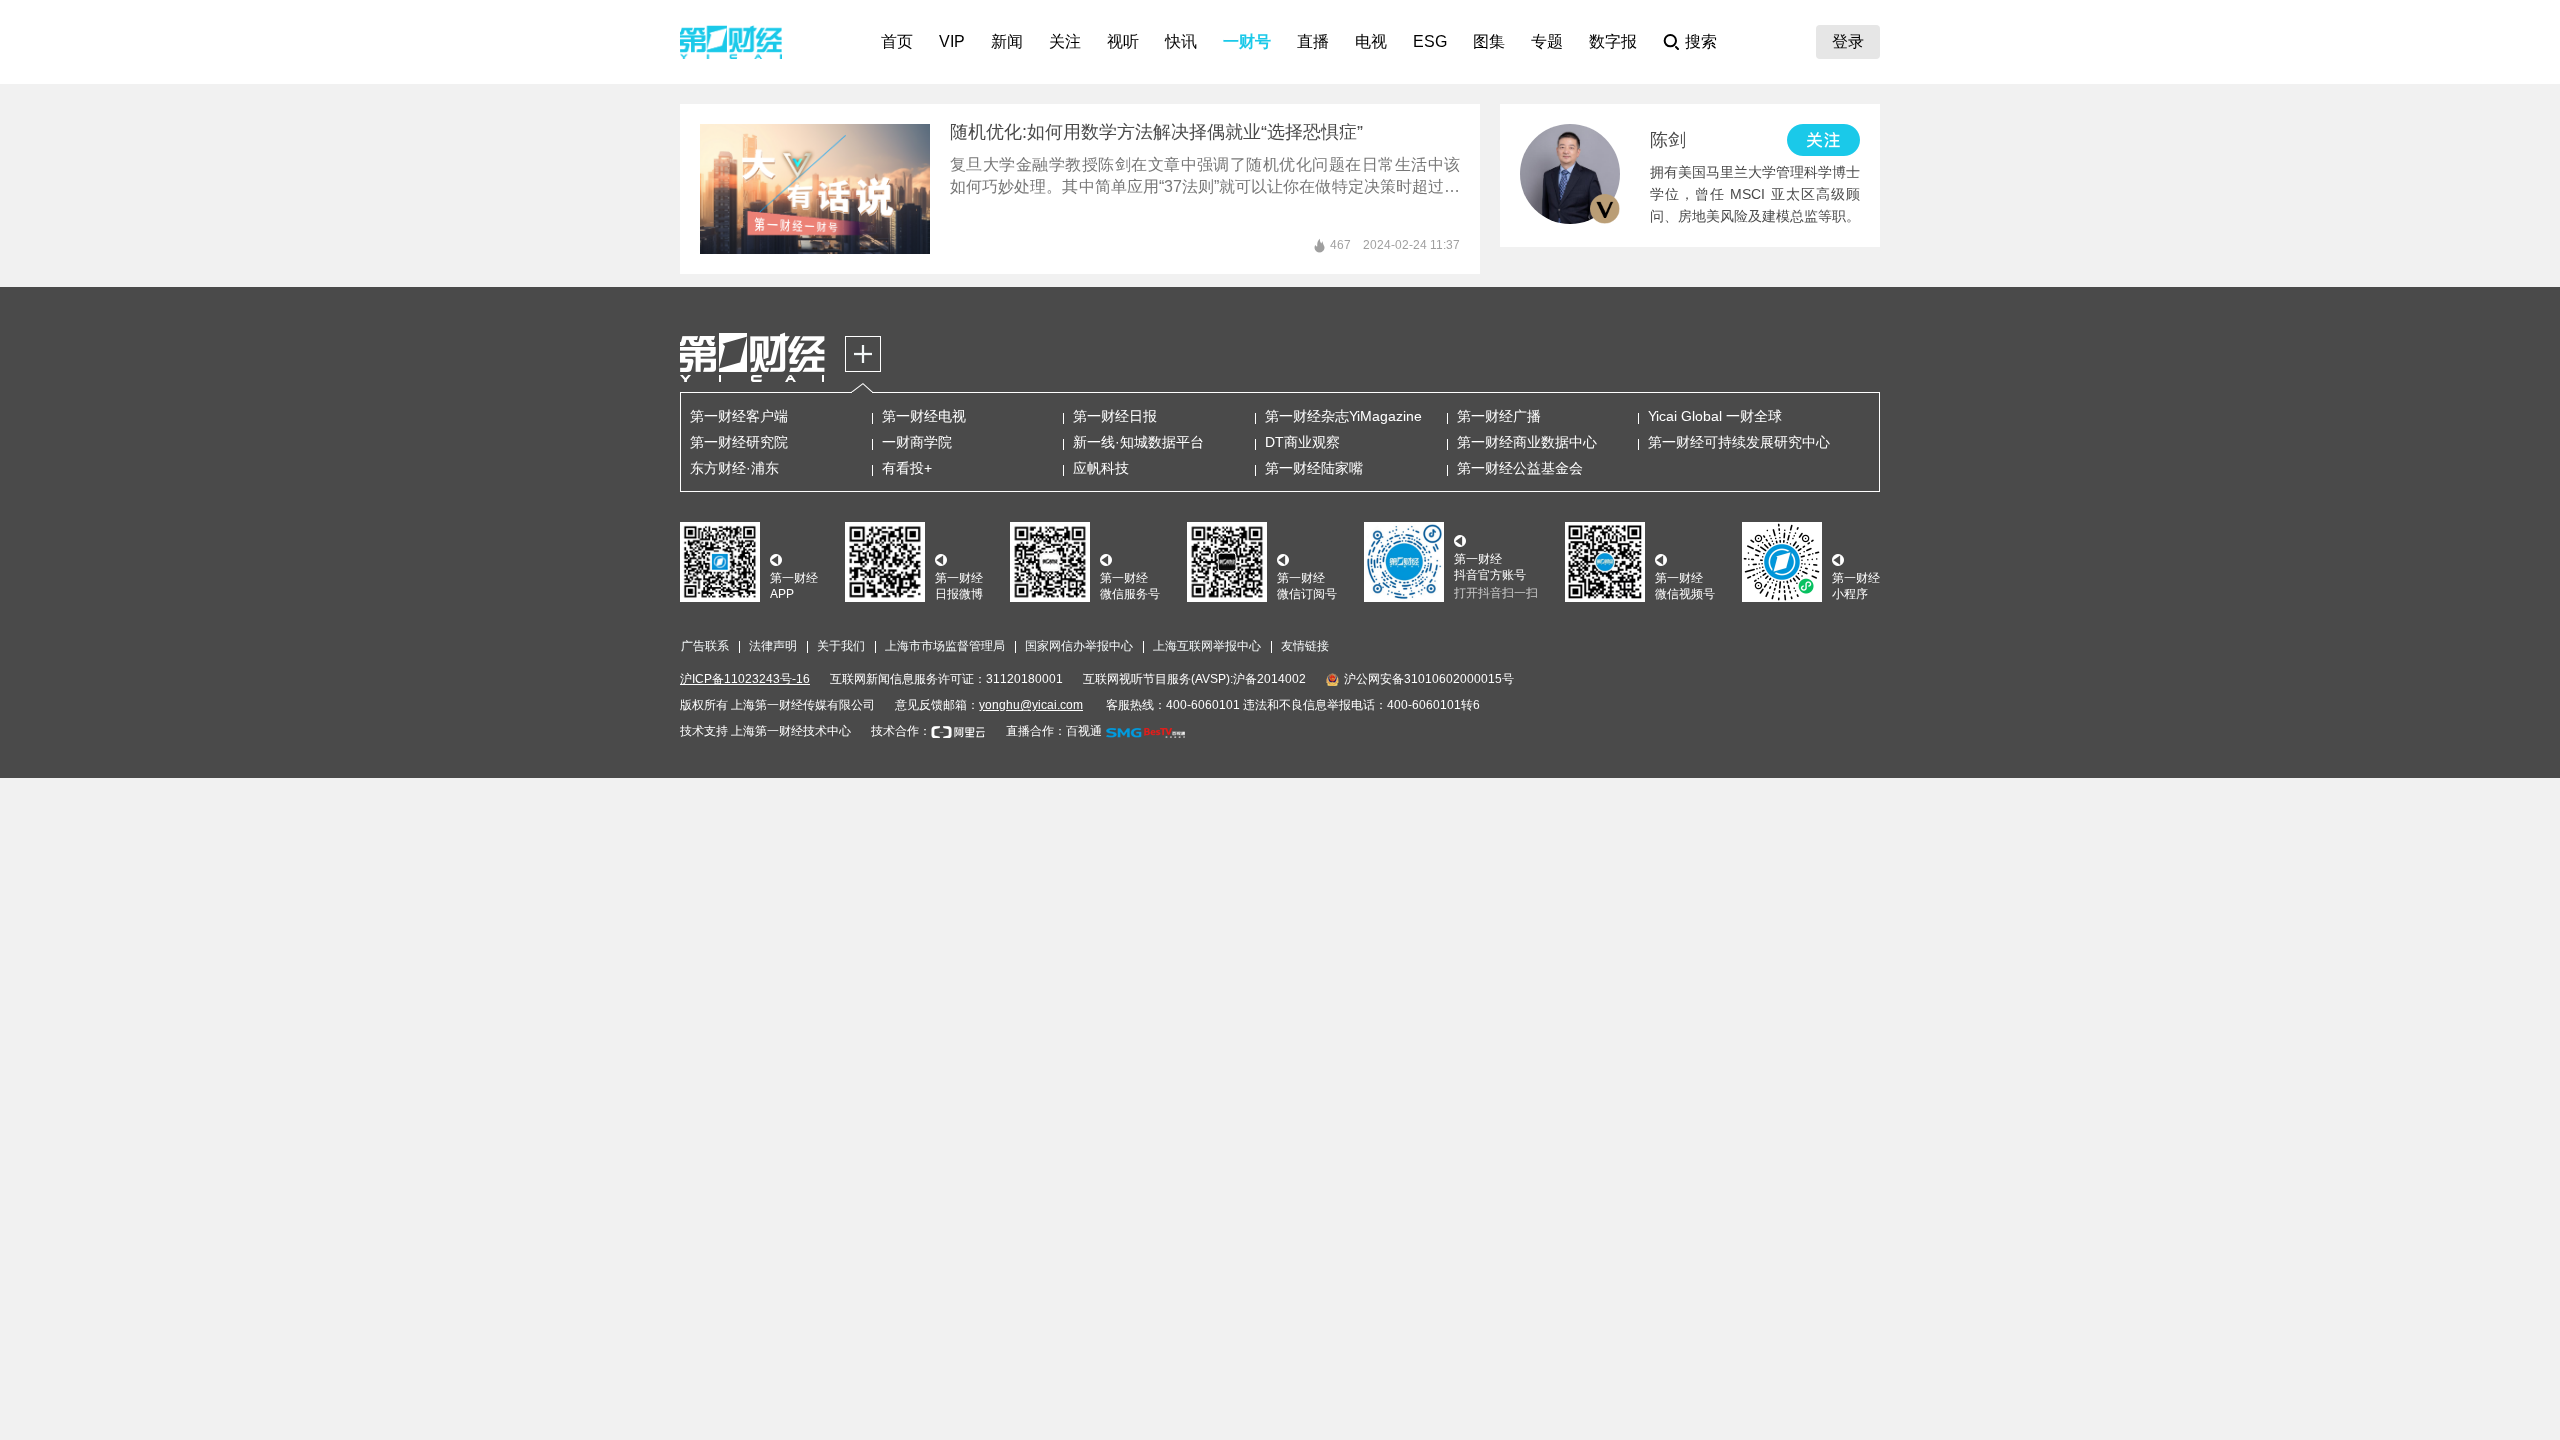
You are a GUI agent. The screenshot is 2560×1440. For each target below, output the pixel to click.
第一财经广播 (1499, 416)
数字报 (1613, 41)
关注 (1065, 41)
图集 (1489, 41)
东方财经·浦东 (734, 468)
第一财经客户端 (739, 416)
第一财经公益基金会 (1520, 468)
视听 (1123, 41)
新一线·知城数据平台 (1138, 442)
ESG (1430, 41)
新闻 (1007, 41)
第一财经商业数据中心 (1527, 442)
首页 (897, 41)
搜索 (1701, 41)
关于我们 (841, 646)
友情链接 (1305, 646)
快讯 (1181, 41)
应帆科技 (1101, 468)
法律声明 (773, 646)
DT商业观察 (1302, 442)
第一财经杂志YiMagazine (1343, 416)
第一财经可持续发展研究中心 (1739, 442)
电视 (1371, 41)
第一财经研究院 (739, 442)
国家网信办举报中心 (1079, 646)
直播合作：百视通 (1054, 731)
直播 (1313, 41)
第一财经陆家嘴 (1314, 468)
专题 (1547, 41)
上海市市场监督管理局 (945, 646)
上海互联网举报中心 (1207, 646)
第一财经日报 (1115, 416)
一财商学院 (917, 442)
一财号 (1247, 41)
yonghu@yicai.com (1031, 705)
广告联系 (705, 646)
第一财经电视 (924, 416)
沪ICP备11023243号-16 (745, 679)
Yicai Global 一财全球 (1715, 416)
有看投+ (907, 468)
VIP (952, 41)
